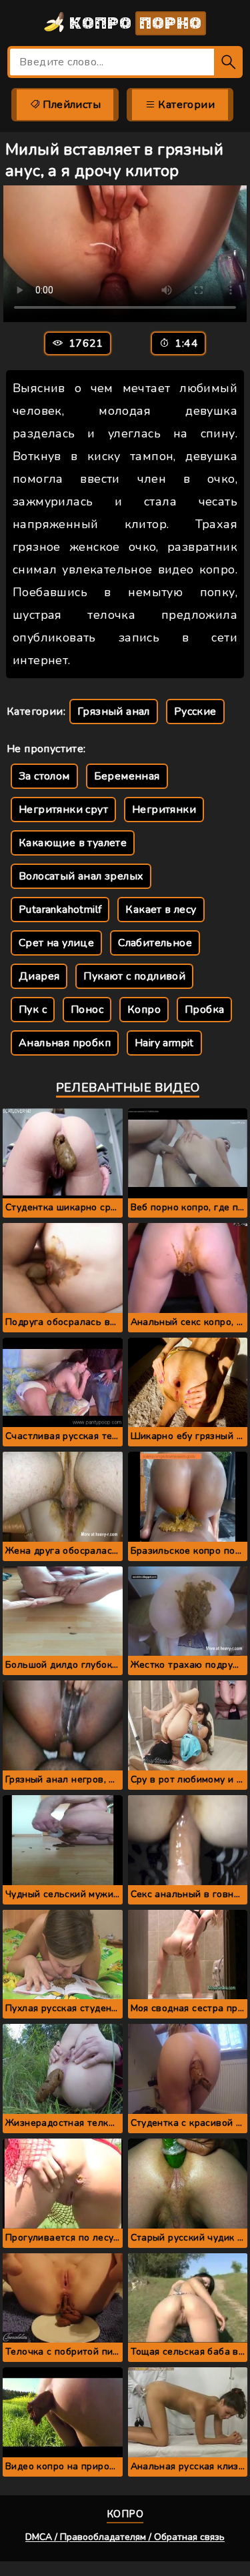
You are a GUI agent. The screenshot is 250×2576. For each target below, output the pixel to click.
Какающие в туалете (73, 843)
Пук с (33, 1010)
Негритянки (164, 810)
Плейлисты (70, 105)
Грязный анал (114, 712)
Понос (87, 1010)
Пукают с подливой (134, 976)
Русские (195, 712)
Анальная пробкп (65, 1043)
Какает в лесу (161, 910)
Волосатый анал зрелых (81, 876)
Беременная (127, 776)
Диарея (39, 976)
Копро (134, 23)
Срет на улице (56, 943)
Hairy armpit (164, 1043)
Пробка (204, 1010)
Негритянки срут (63, 810)
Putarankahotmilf (60, 910)
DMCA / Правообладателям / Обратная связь (125, 2537)
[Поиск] (228, 62)
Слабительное (155, 943)
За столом (44, 776)
